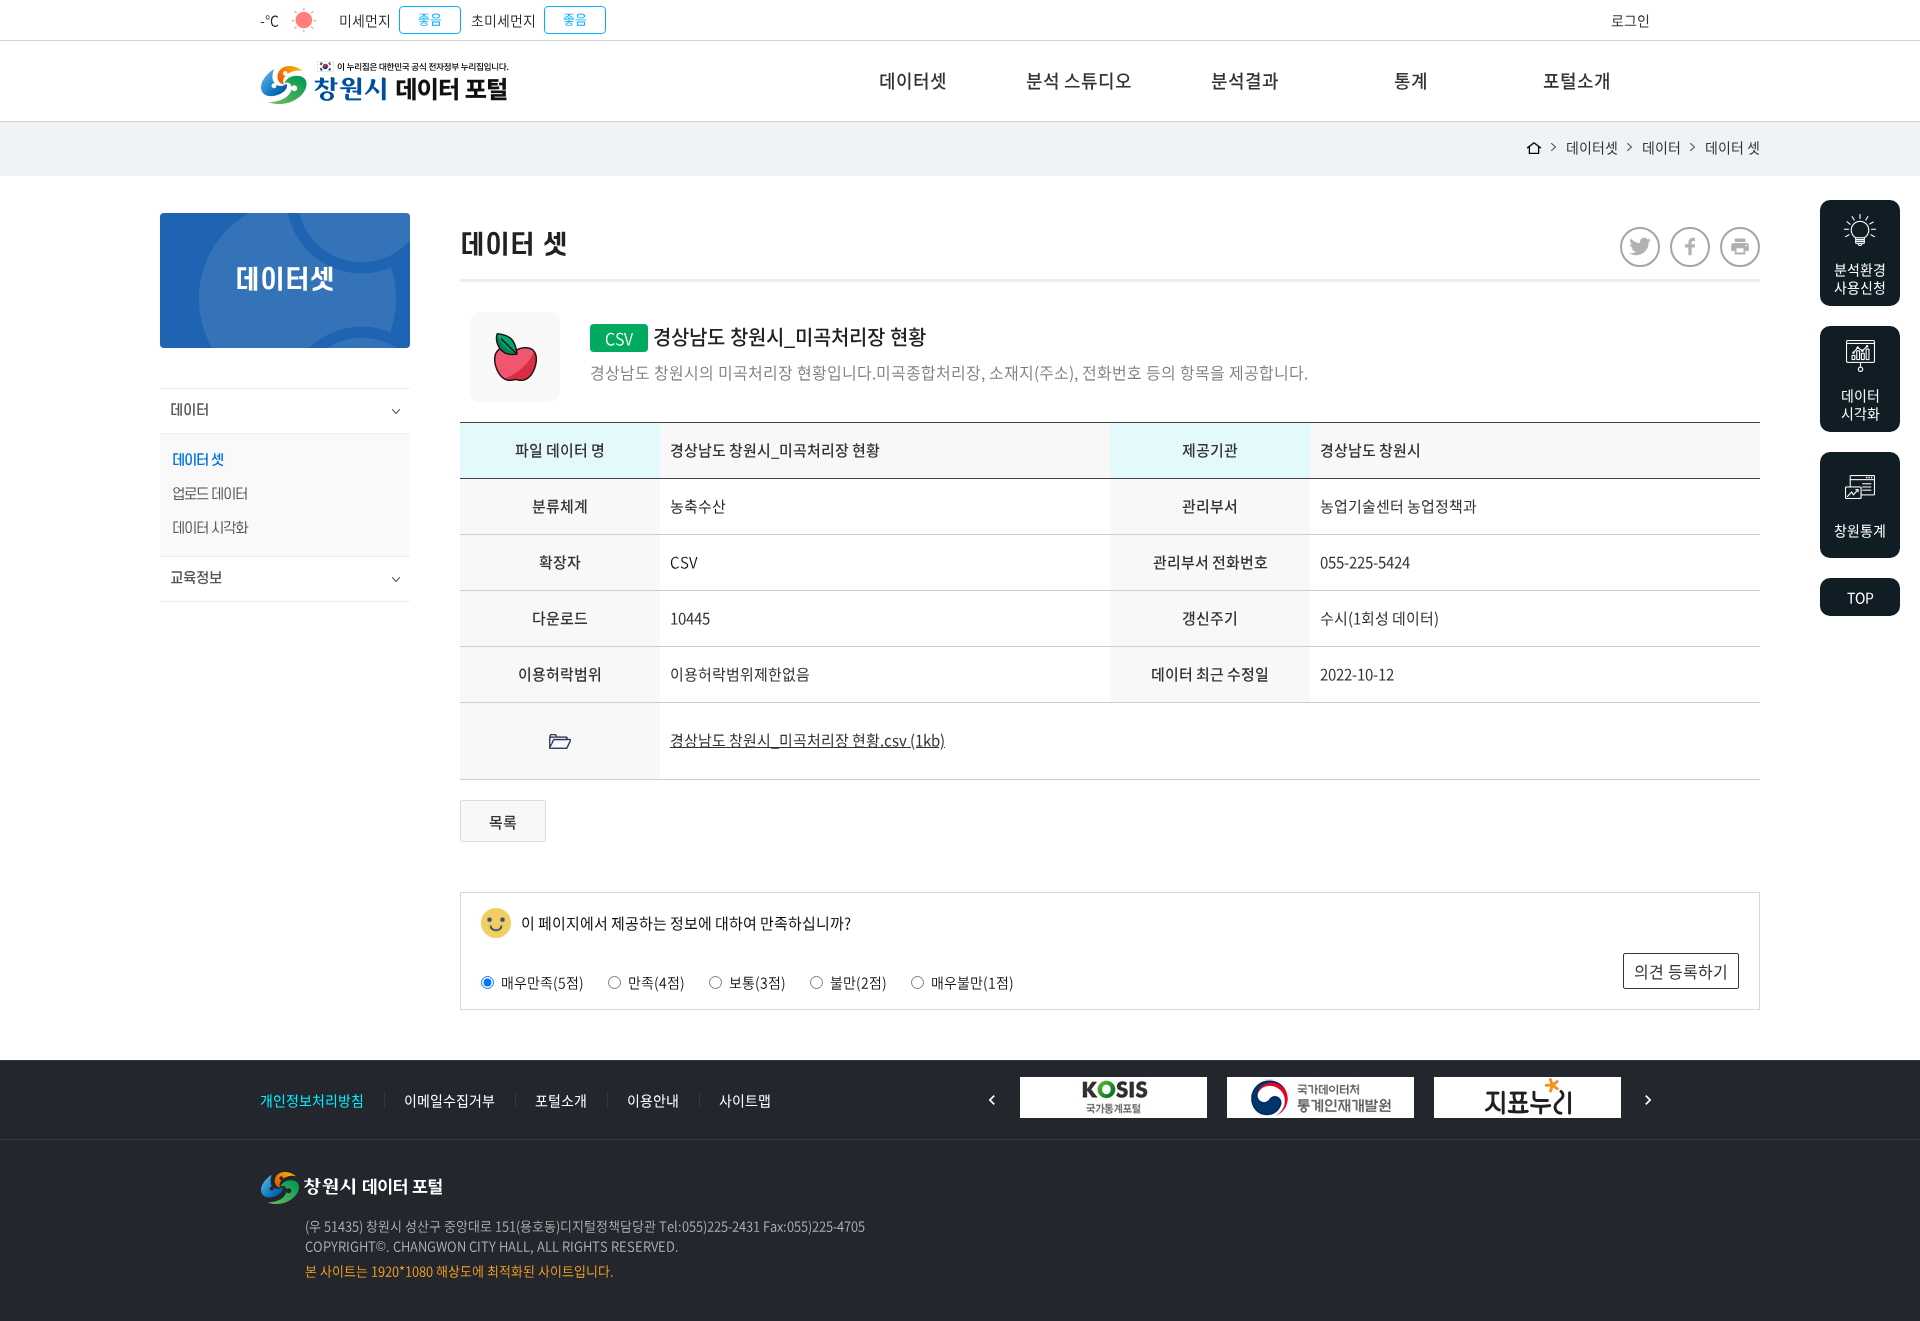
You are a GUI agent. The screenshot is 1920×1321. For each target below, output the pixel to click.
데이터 (1661, 147)
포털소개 (1577, 80)
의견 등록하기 (1681, 971)
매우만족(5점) (542, 982)
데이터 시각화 (209, 528)
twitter (1640, 247)
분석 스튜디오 (1079, 80)
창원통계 (1860, 530)
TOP (1860, 597)
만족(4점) (656, 982)
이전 (992, 1100)
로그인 (1630, 20)
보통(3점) (757, 982)
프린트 (1740, 247)
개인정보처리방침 (312, 1100)
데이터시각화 (1860, 404)
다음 (1648, 1100)
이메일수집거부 (449, 1100)
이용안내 (653, 1100)
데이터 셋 (1732, 147)
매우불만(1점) (972, 982)
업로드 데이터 (209, 494)
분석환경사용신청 (1860, 278)
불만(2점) (858, 982)
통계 (1411, 80)
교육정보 (196, 578)
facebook (1690, 247)
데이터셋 (913, 80)
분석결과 (1245, 80)
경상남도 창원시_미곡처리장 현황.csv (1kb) (807, 740)
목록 (503, 822)
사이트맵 (745, 1100)
